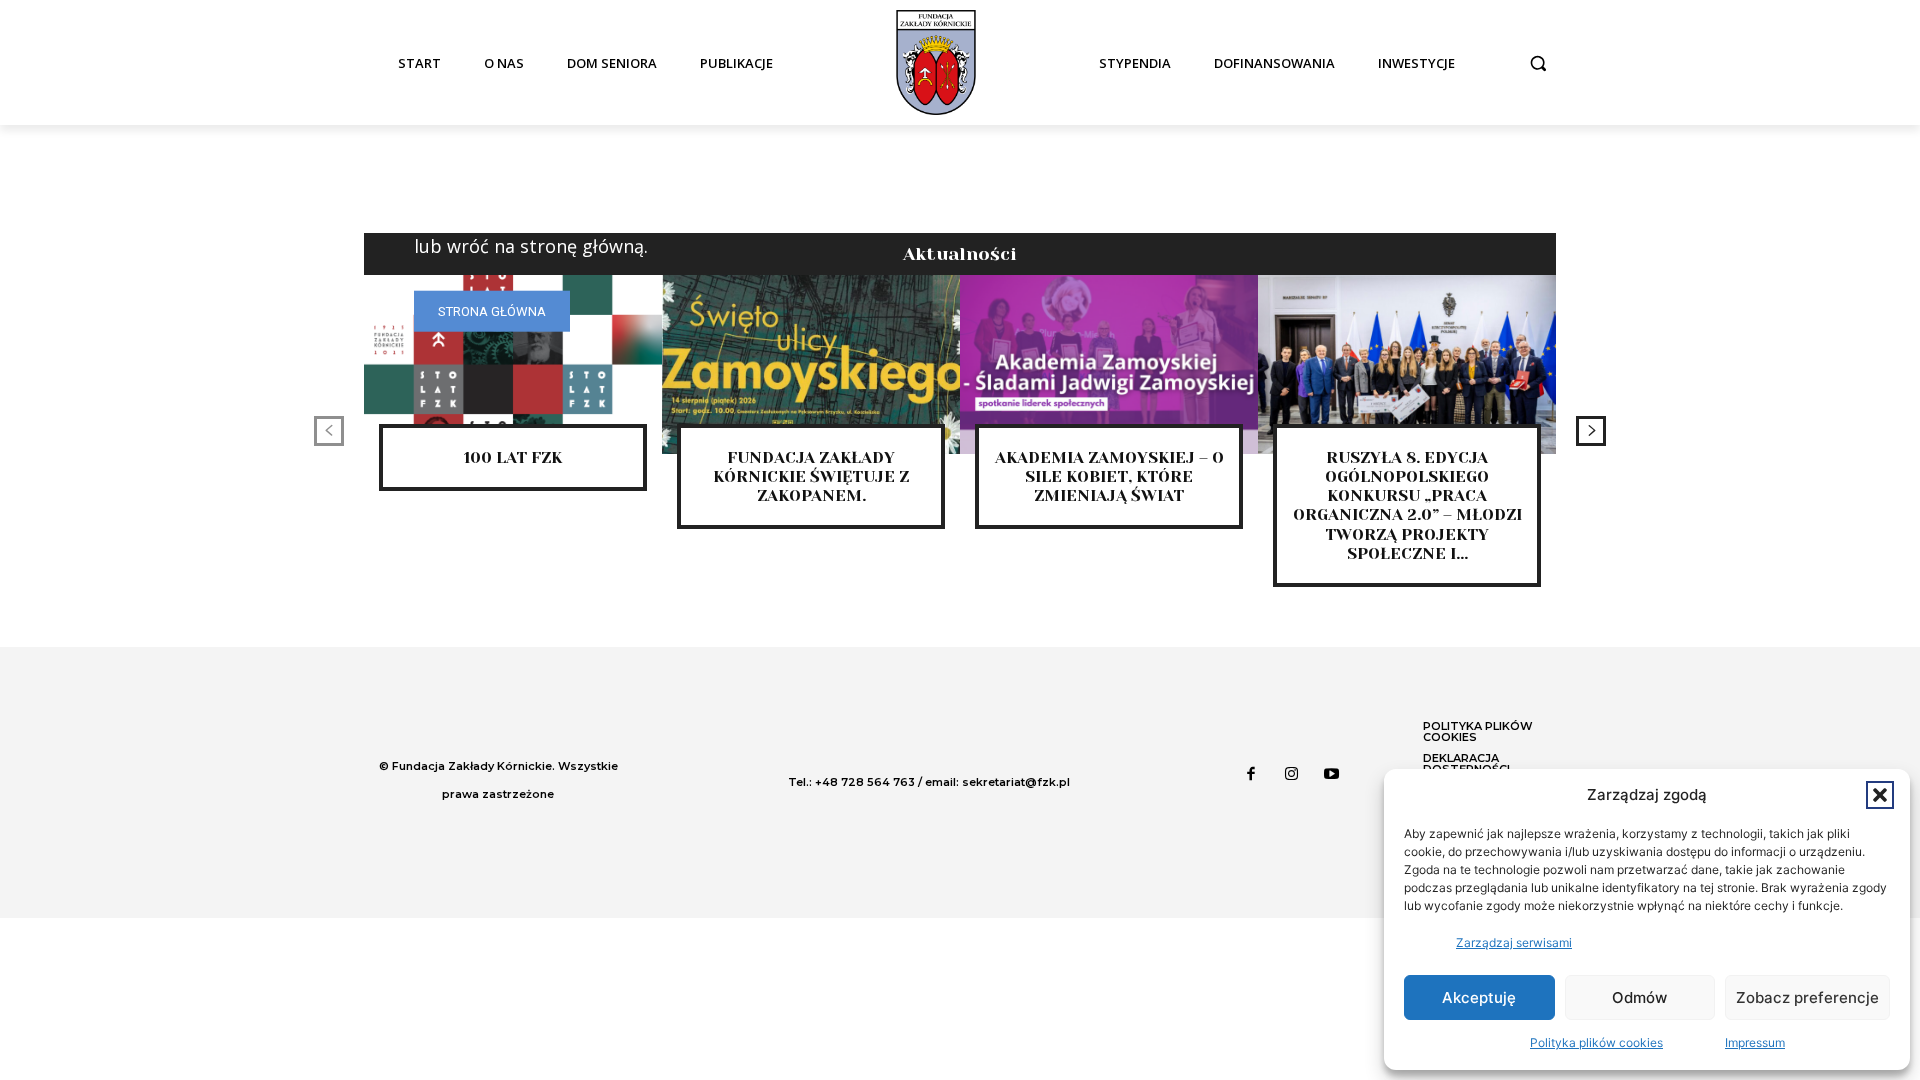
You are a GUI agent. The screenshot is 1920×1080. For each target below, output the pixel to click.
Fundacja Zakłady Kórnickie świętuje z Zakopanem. (811, 476)
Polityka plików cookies (1596, 1042)
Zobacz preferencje (1807, 997)
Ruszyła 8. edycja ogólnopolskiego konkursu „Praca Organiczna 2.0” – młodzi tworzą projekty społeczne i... (1407, 505)
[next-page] (1591, 431)
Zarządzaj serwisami (1514, 942)
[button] (1880, 795)
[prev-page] (329, 431)
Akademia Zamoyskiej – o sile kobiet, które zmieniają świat (1109, 476)
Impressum (1755, 1042)
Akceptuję (1479, 997)
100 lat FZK (513, 457)
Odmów (1639, 997)
